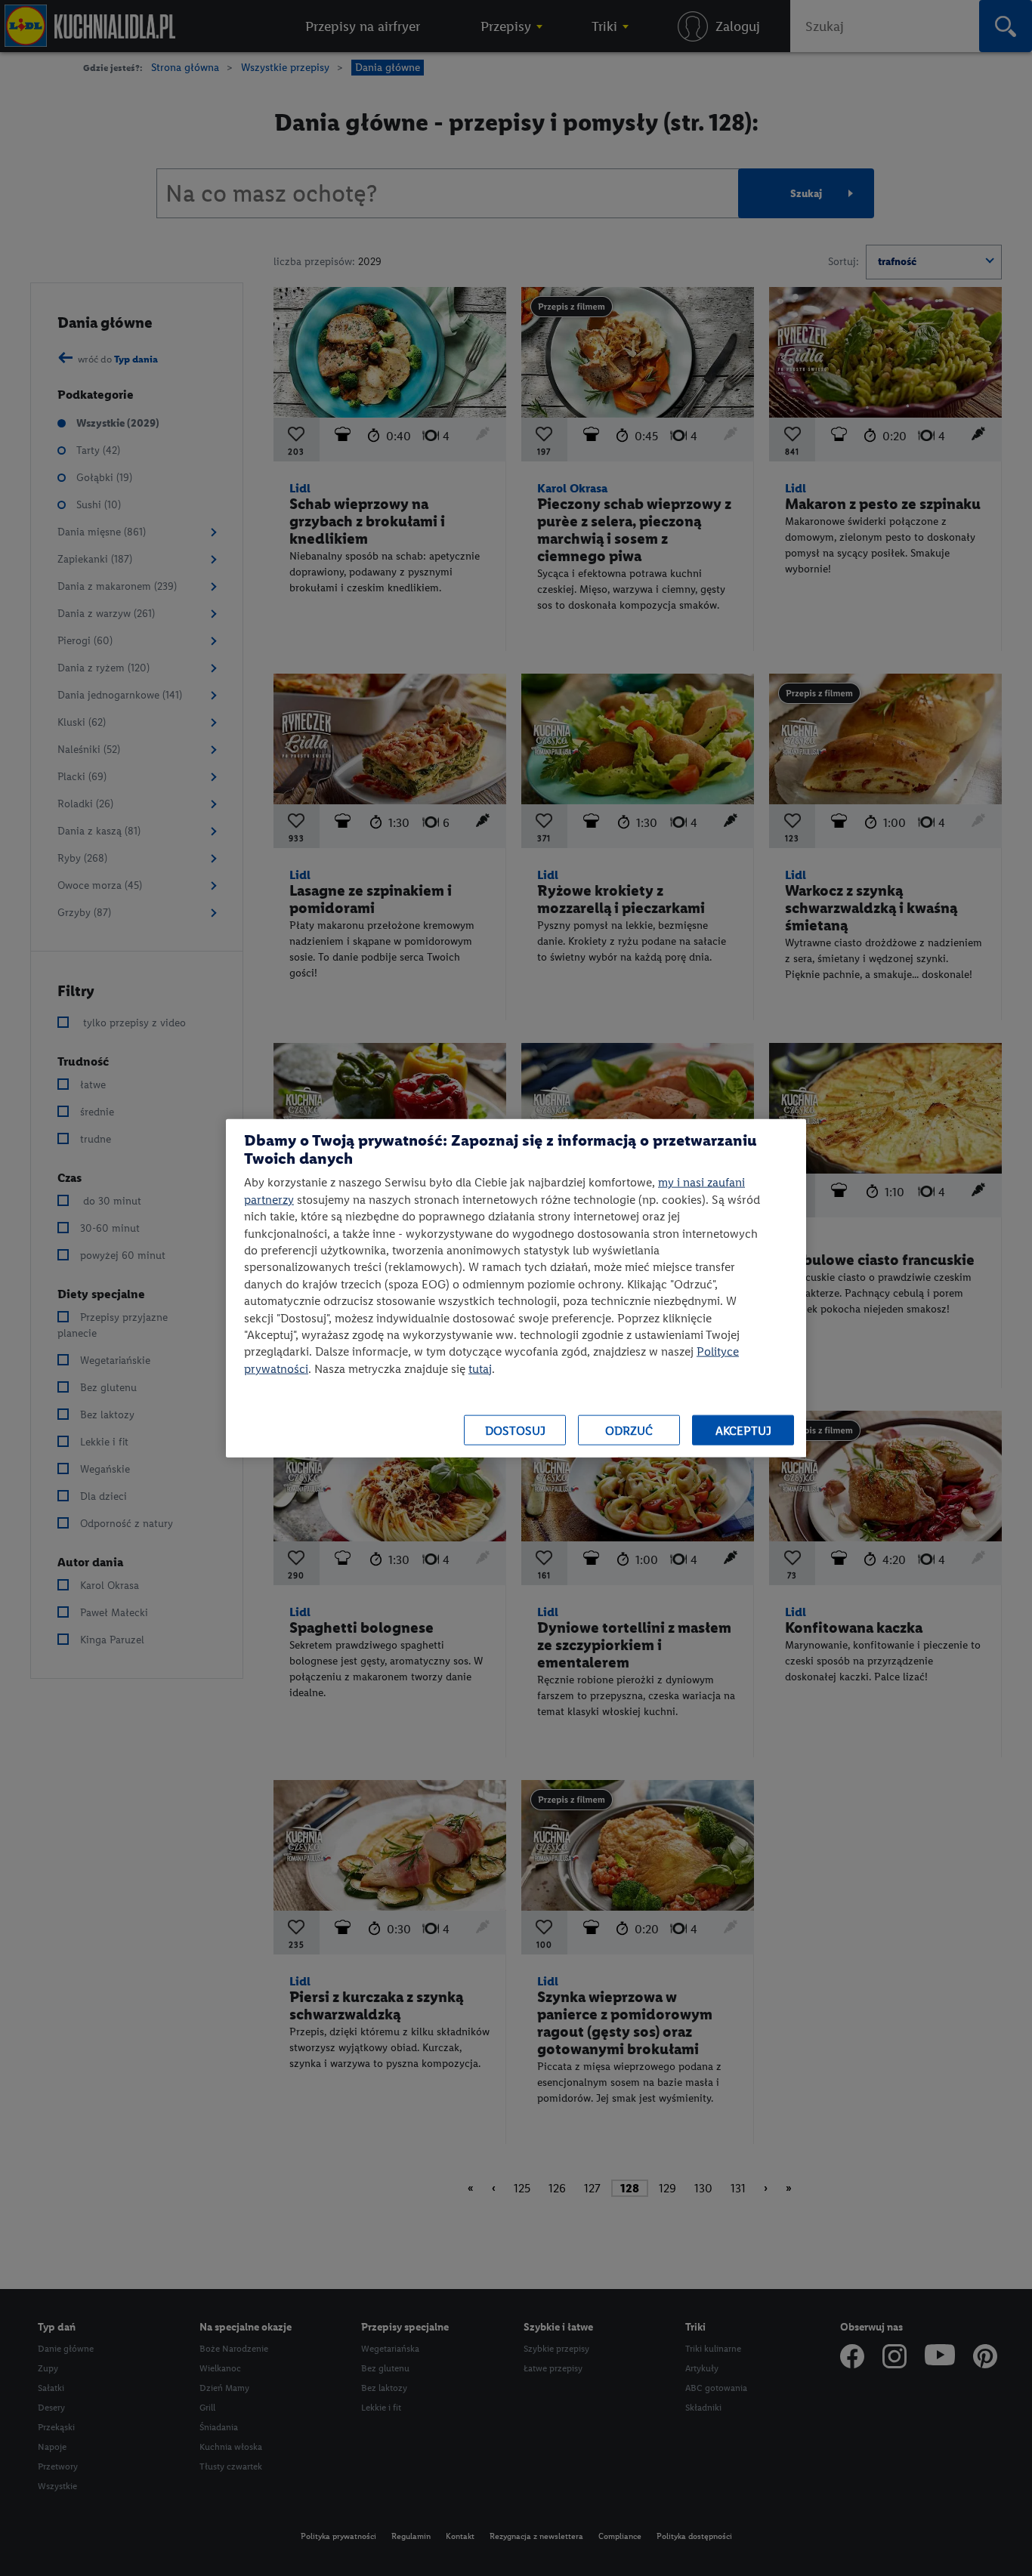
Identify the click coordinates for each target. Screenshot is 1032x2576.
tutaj (480, 1368)
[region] (516, 1288)
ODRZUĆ (629, 1430)
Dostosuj (515, 1430)
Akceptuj (743, 1430)
